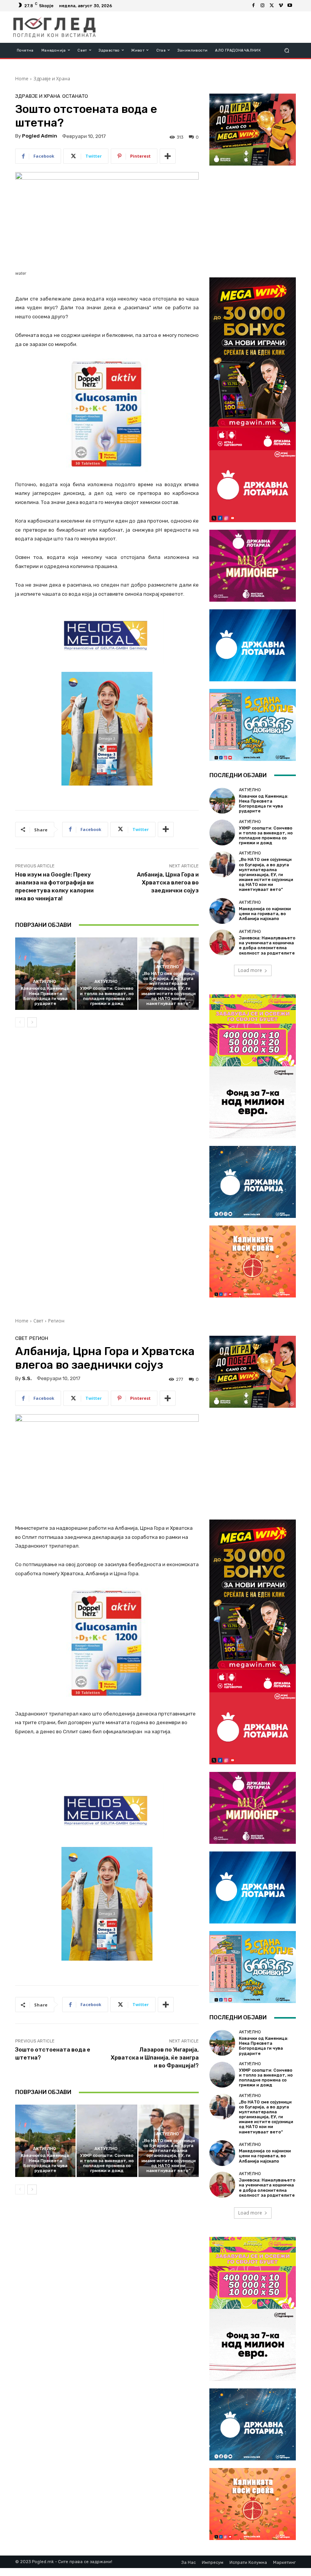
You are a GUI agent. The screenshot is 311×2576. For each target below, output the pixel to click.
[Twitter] (272, 6)
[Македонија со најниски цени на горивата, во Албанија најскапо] (222, 911)
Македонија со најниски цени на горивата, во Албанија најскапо (265, 914)
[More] (168, 156)
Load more (250, 970)
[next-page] (32, 1022)
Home (22, 79)
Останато (75, 96)
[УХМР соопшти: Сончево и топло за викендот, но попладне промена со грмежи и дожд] (107, 974)
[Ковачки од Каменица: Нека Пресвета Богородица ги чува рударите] (45, 974)
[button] (287, 50)
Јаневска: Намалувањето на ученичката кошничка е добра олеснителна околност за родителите (267, 946)
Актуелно (45, 982)
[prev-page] (20, 1022)
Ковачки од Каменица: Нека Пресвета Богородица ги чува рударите (46, 996)
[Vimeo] (281, 6)
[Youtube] (290, 6)
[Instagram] (262, 6)
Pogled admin (40, 136)
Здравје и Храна (52, 79)
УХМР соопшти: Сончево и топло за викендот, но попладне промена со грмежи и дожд (107, 996)
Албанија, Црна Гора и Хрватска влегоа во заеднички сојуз (168, 883)
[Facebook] (253, 6)
